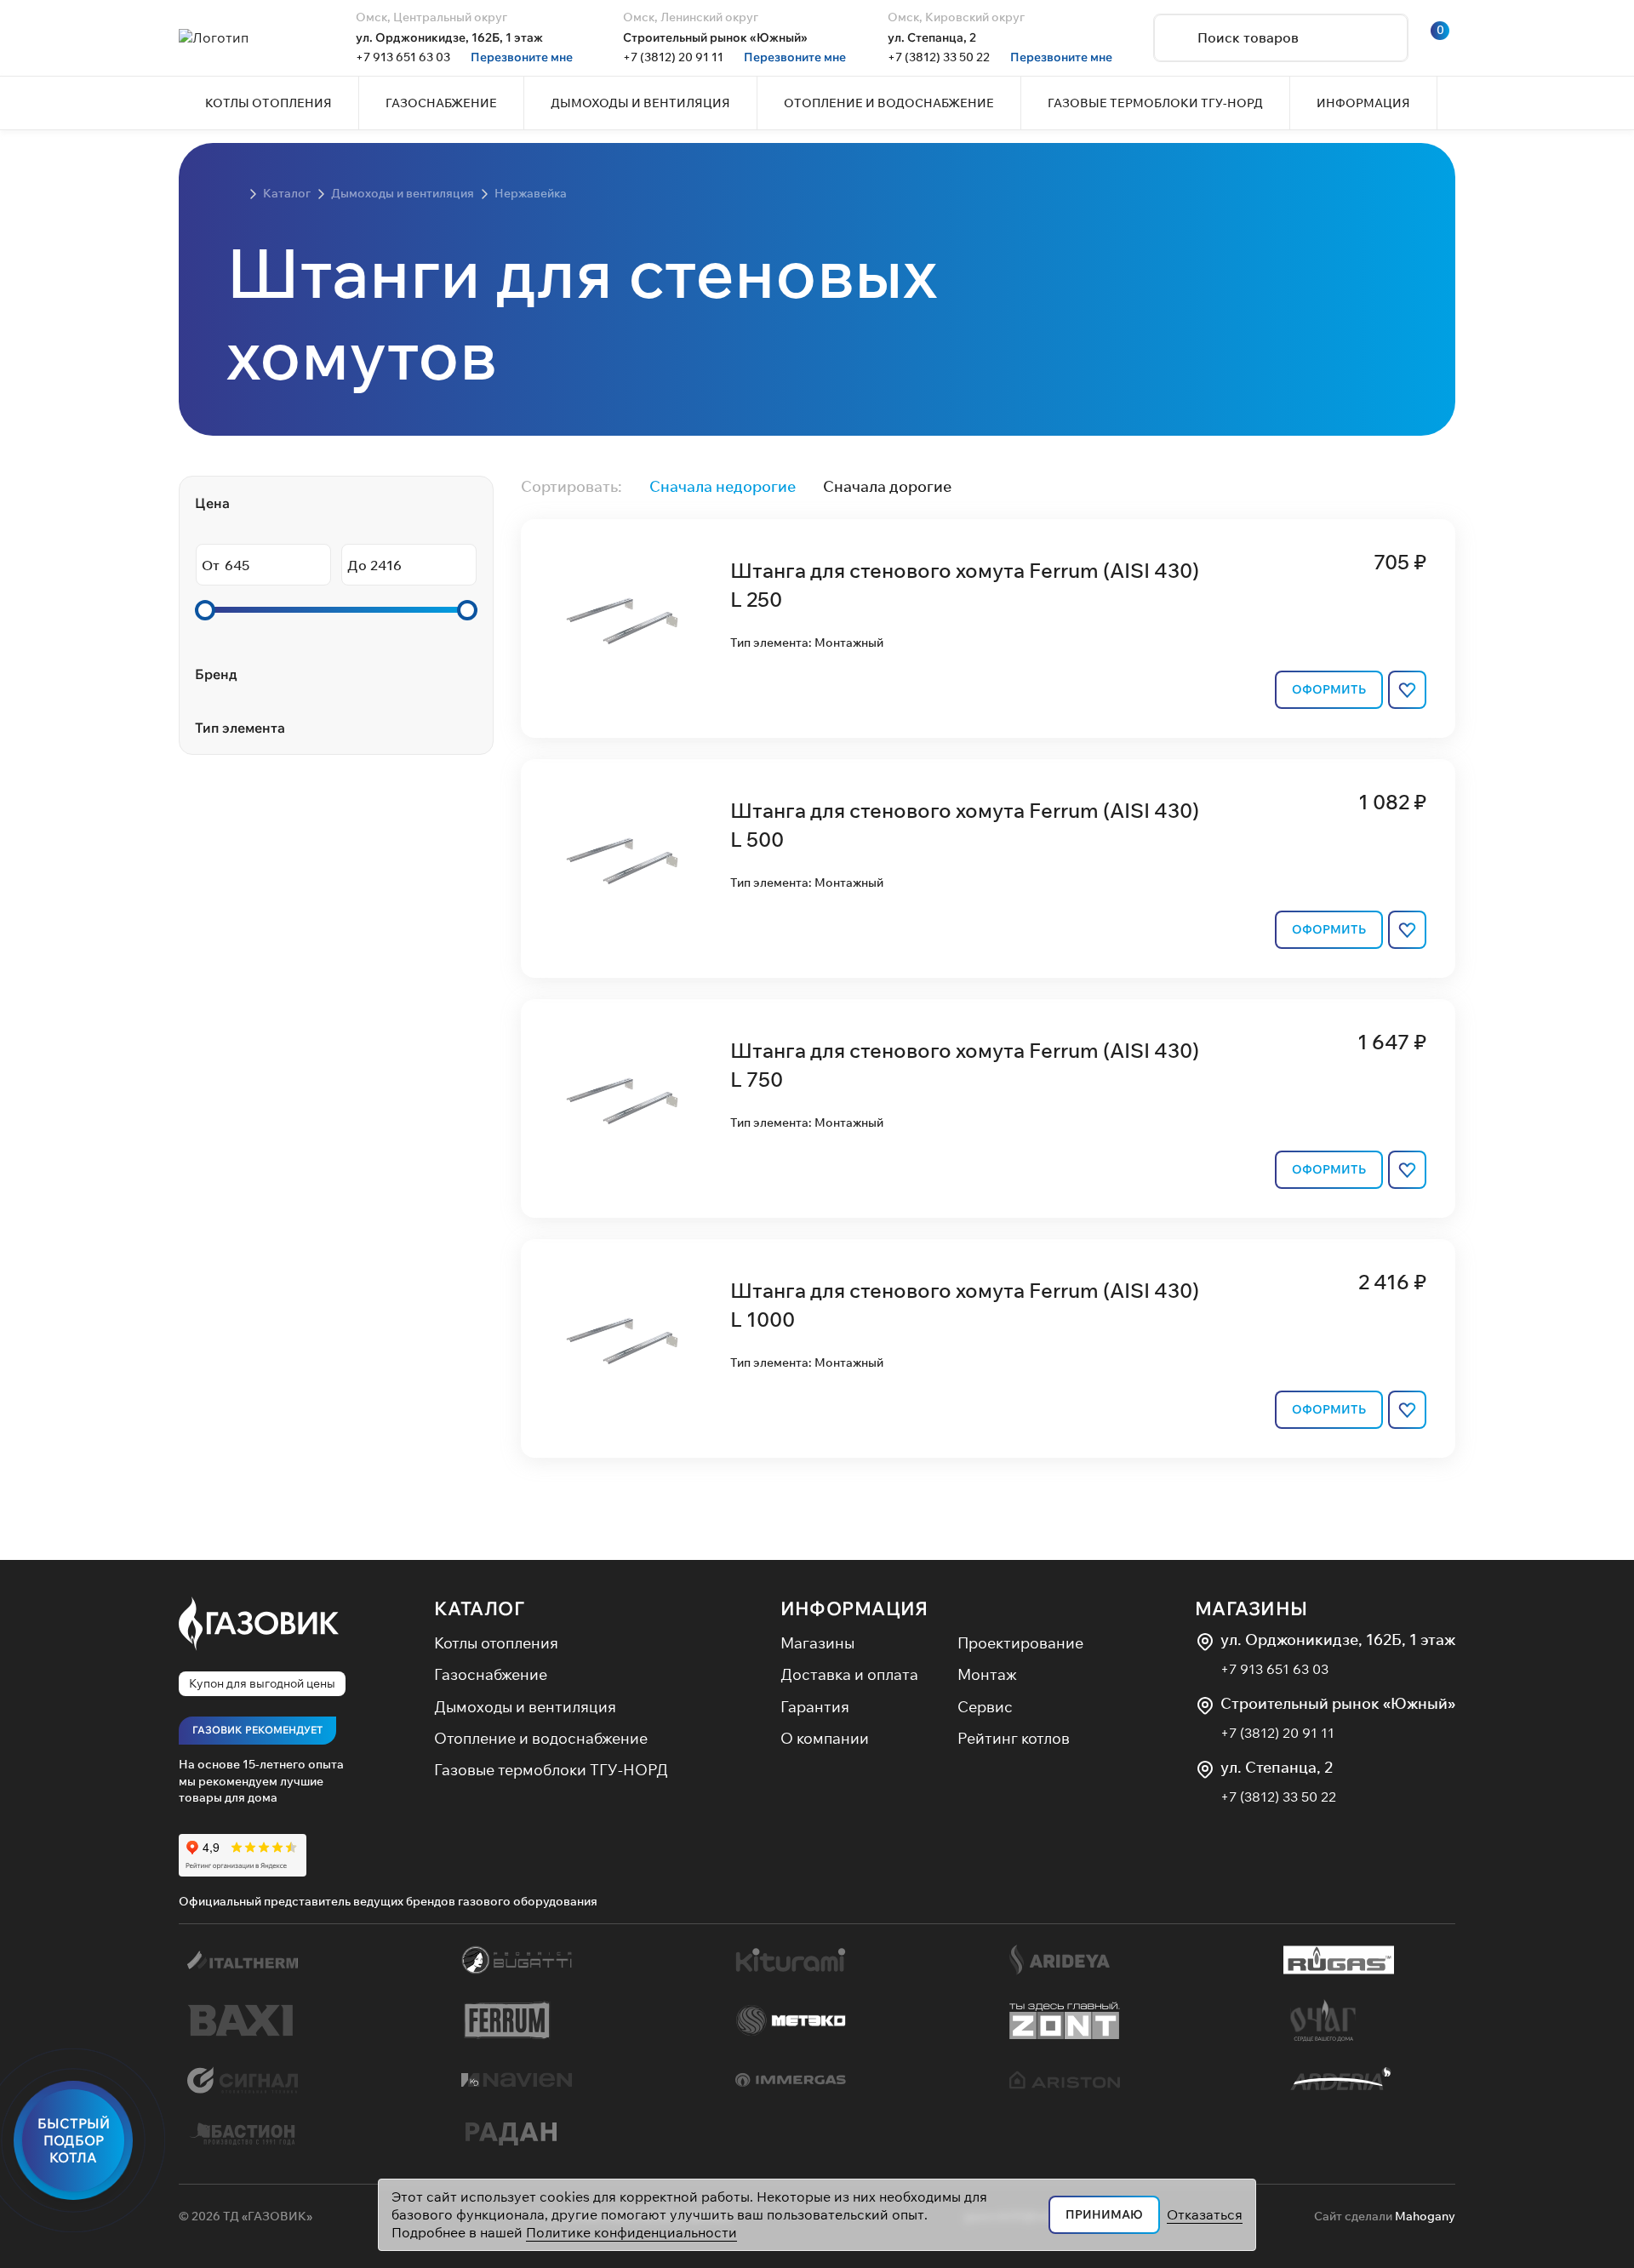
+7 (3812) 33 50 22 (939, 57)
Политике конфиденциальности (631, 2232)
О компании (825, 1738)
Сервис (985, 1707)
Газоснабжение (491, 1674)
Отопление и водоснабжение (541, 1738)
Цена (212, 503)
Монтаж (987, 1674)
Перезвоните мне (522, 57)
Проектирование (1020, 1643)
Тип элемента (240, 728)
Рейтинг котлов (1014, 1738)
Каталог (479, 1608)
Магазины (817, 1643)
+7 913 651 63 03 (403, 57)
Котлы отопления (496, 1643)
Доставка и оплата (849, 1674)
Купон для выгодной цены (262, 1683)
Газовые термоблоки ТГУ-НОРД (551, 1770)
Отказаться (1205, 2214)
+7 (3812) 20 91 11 (673, 57)
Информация (854, 1608)
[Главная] (234, 194)
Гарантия (815, 1707)
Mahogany (1425, 2216)
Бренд (216, 674)
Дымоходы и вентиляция (525, 1707)
